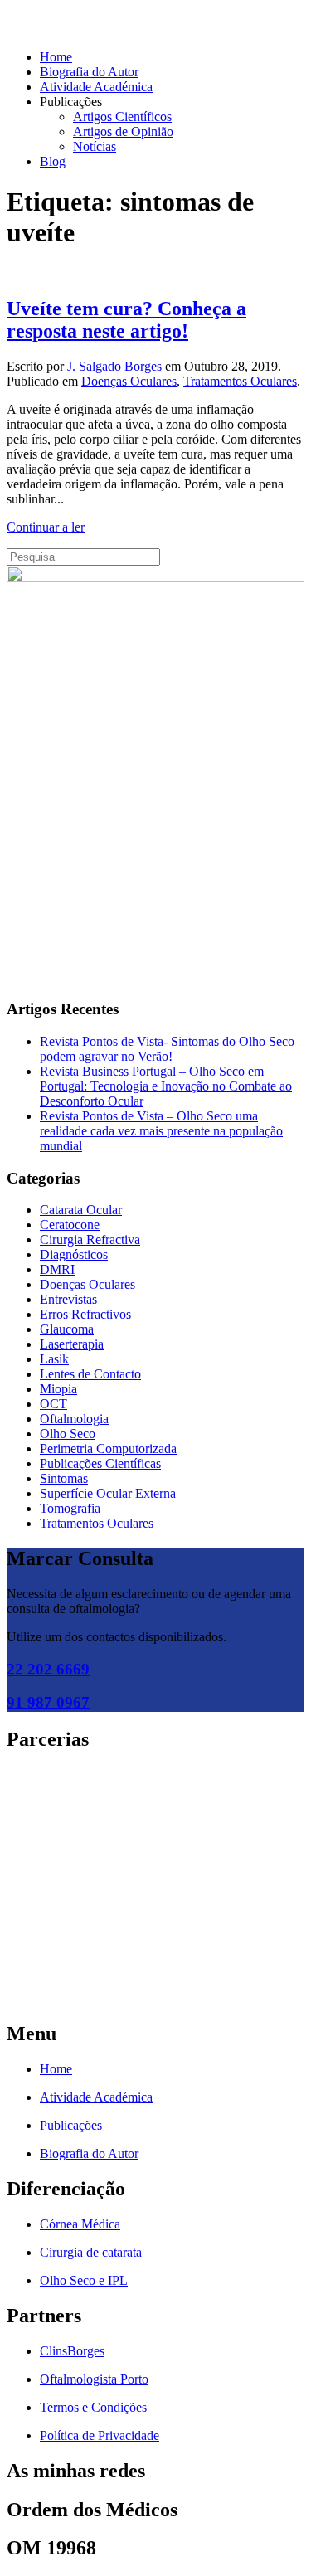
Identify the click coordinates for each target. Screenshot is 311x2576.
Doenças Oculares (129, 381)
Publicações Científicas (100, 1463)
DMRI (57, 1269)
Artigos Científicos (122, 117)
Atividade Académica (96, 87)
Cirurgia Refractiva (90, 1239)
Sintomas (64, 1478)
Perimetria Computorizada (108, 1448)
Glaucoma (67, 1329)
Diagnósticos (74, 1254)
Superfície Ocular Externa (108, 1493)
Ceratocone (70, 1225)
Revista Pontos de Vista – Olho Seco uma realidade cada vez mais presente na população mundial (161, 1131)
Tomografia (70, 1508)
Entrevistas (68, 1299)
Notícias (95, 146)
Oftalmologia (74, 1419)
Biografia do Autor (89, 72)
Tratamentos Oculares (240, 381)
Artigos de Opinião (123, 131)
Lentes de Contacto (90, 1374)
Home (56, 57)
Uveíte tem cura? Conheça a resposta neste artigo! (126, 320)
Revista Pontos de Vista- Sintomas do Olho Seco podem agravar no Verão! (167, 1049)
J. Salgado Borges (114, 366)
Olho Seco (68, 1434)
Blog (53, 161)
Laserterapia (72, 1344)
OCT (53, 1404)
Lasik (54, 1359)
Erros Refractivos (85, 1314)
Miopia (58, 1389)
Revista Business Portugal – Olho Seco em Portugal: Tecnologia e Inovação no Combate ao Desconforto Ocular (166, 1086)
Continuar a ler (46, 527)
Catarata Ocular (81, 1210)
